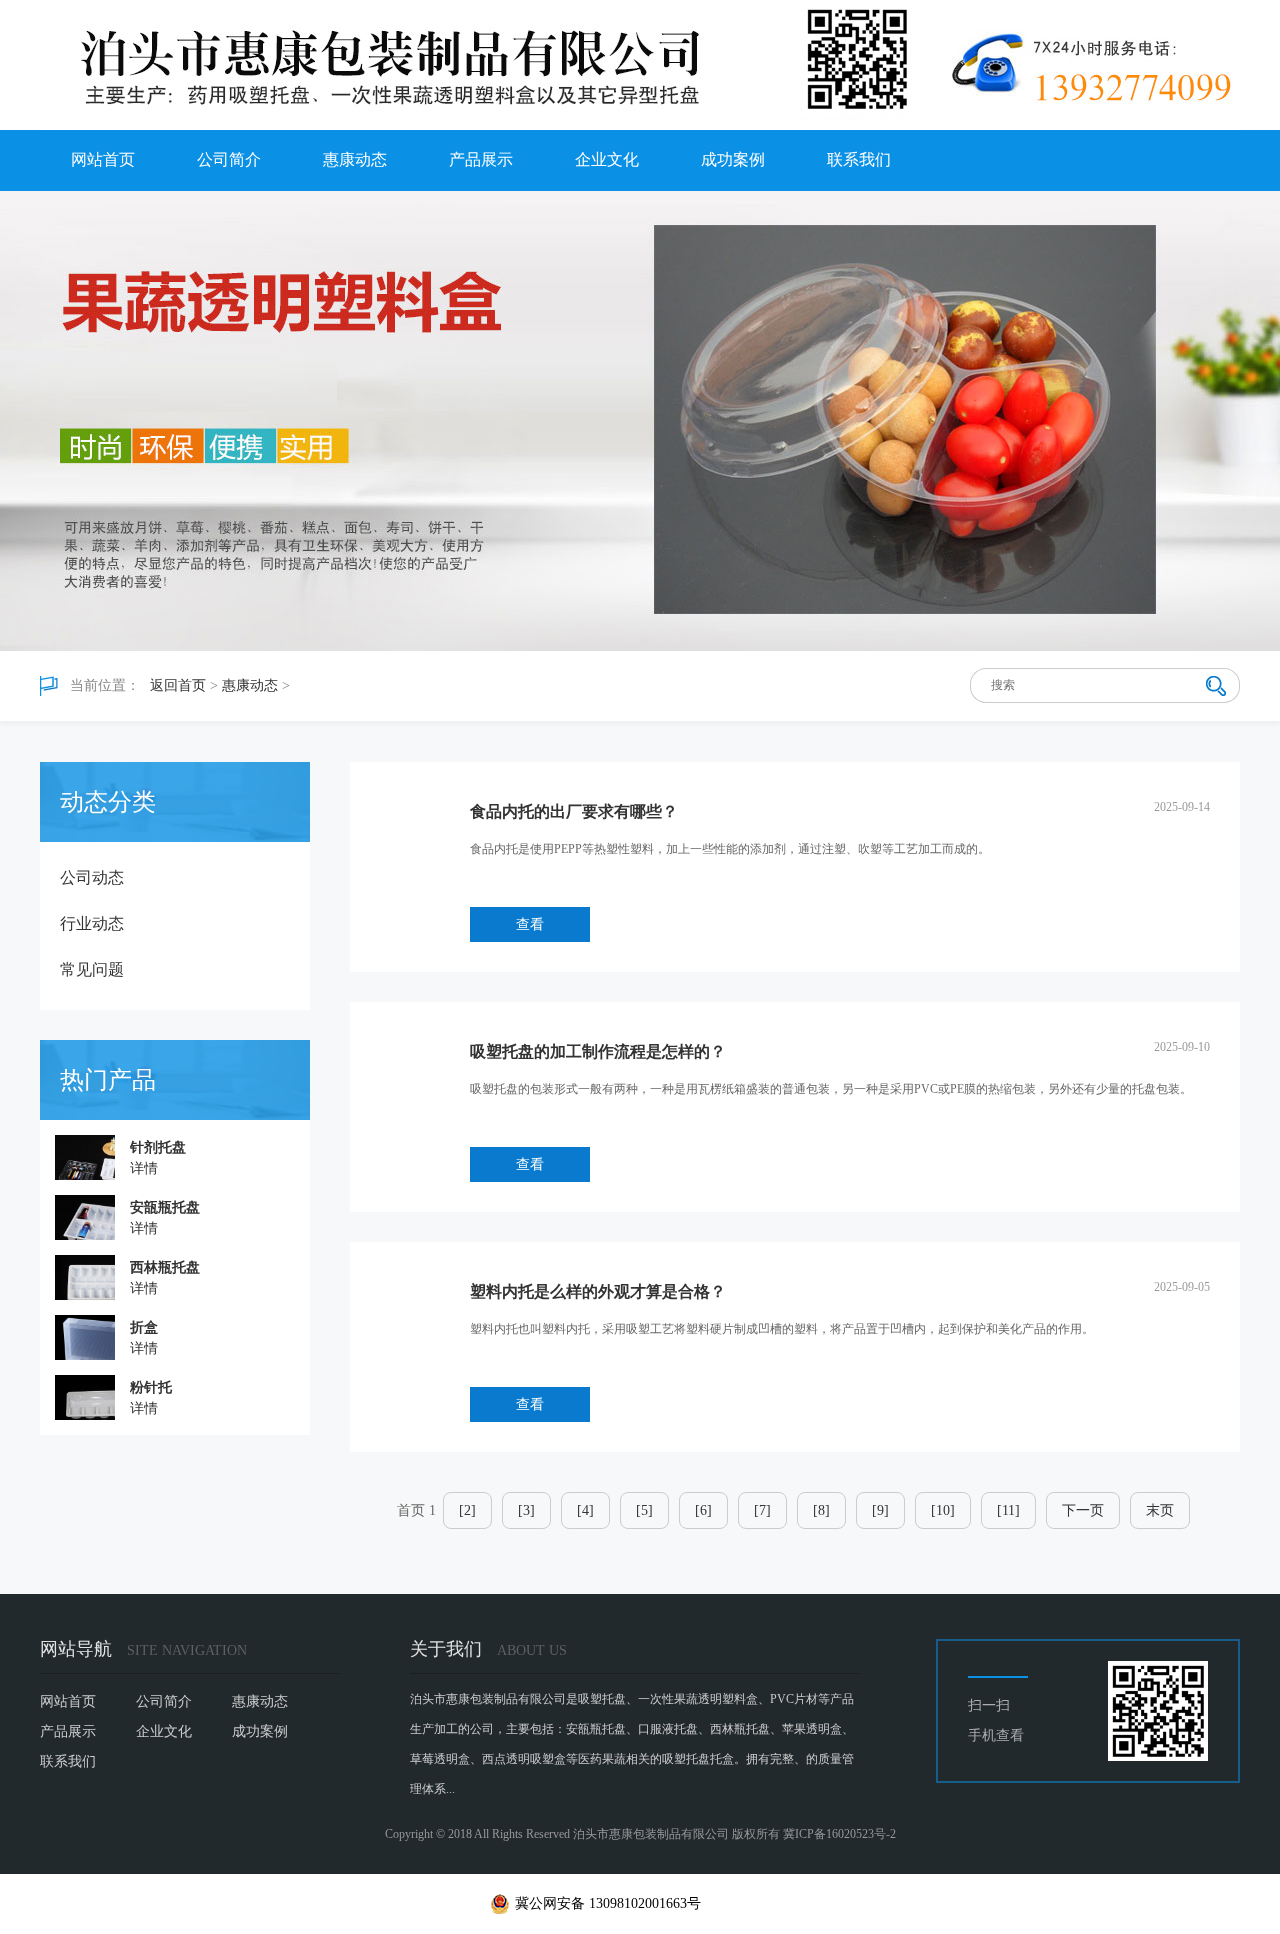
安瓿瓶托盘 (165, 1207)
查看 (530, 924)
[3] (526, 1510)
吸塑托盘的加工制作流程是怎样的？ (598, 1051)
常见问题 (92, 969)
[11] (1008, 1510)
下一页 (1083, 1510)
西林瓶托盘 (165, 1267)
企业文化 (607, 159)
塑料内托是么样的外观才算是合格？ (598, 1291)
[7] (762, 1510)
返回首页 (178, 685)
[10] (943, 1510)
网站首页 (103, 159)
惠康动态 (355, 159)
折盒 (144, 1327)
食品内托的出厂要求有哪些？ (574, 811)
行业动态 (92, 923)
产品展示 (481, 159)
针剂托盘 (158, 1147)
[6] (703, 1510)
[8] (821, 1510)
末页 (1160, 1510)
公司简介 (229, 159)
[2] (467, 1510)
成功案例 (733, 159)
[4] (585, 1510)
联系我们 (859, 159)
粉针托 (151, 1387)
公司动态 (92, 877)
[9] (880, 1510)
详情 (144, 1168)
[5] (644, 1510)
